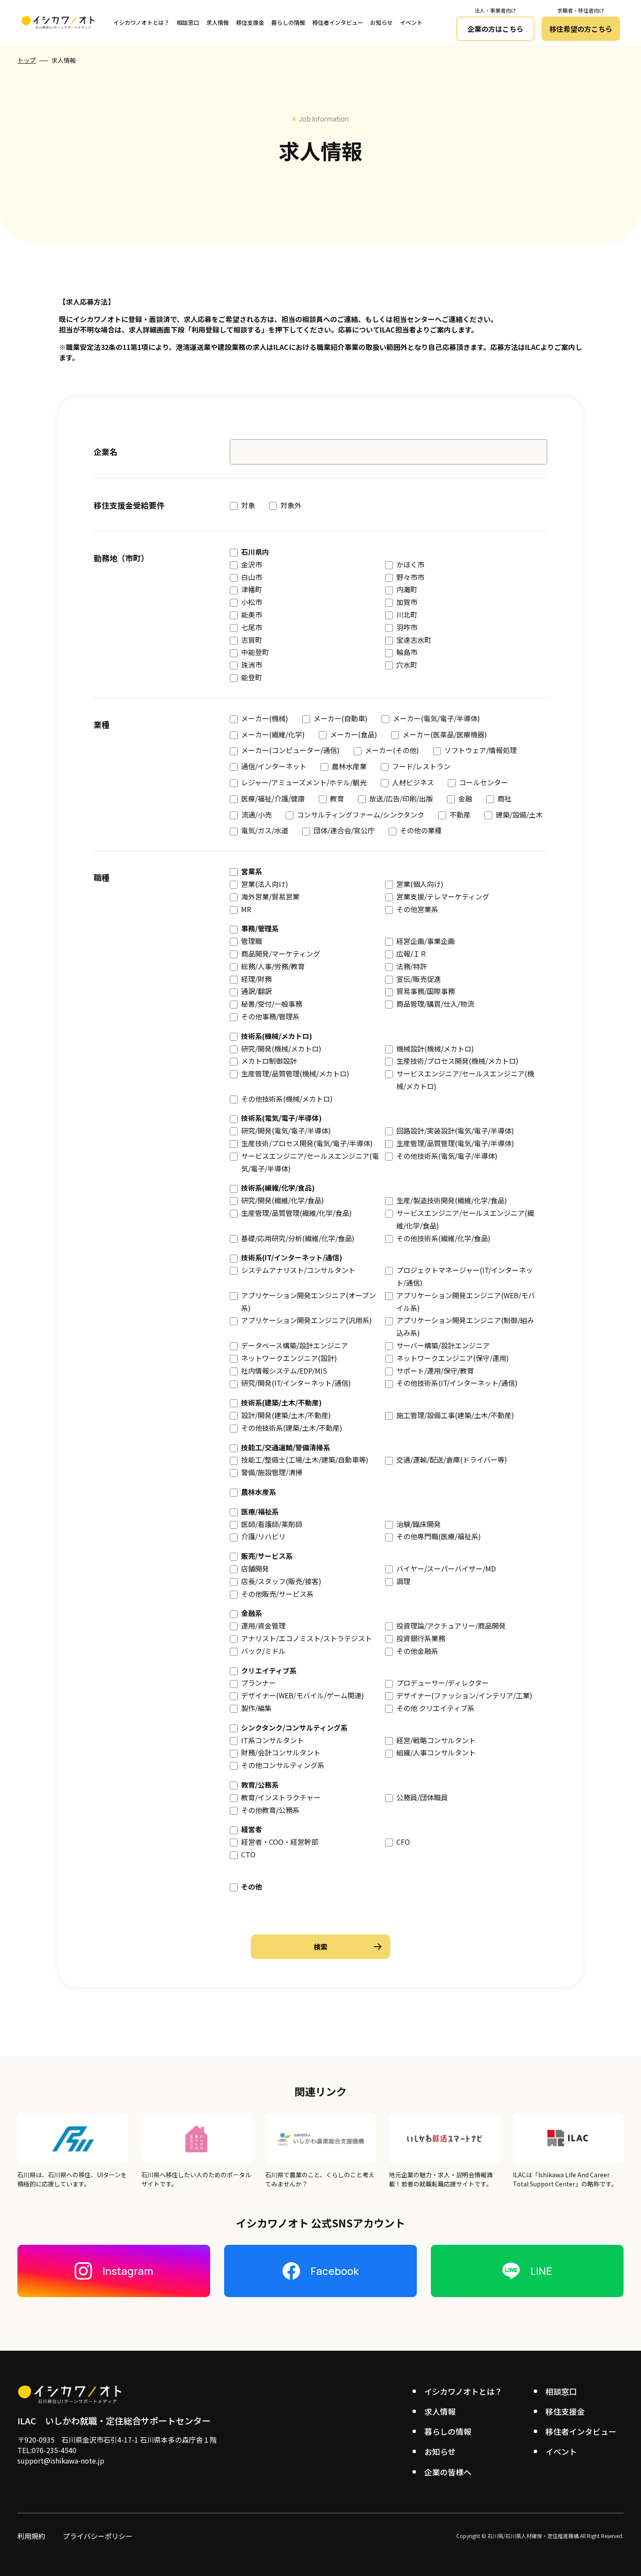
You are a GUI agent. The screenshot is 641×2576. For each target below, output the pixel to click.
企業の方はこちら (495, 29)
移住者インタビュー (338, 22)
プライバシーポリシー (98, 2536)
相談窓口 (188, 22)
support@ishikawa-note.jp (61, 2461)
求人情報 (218, 22)
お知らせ (382, 22)
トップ (27, 60)
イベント (411, 22)
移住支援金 (250, 22)
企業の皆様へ (448, 2472)
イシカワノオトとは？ (141, 22)
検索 (320, 1947)
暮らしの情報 (288, 22)
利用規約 (31, 2536)
